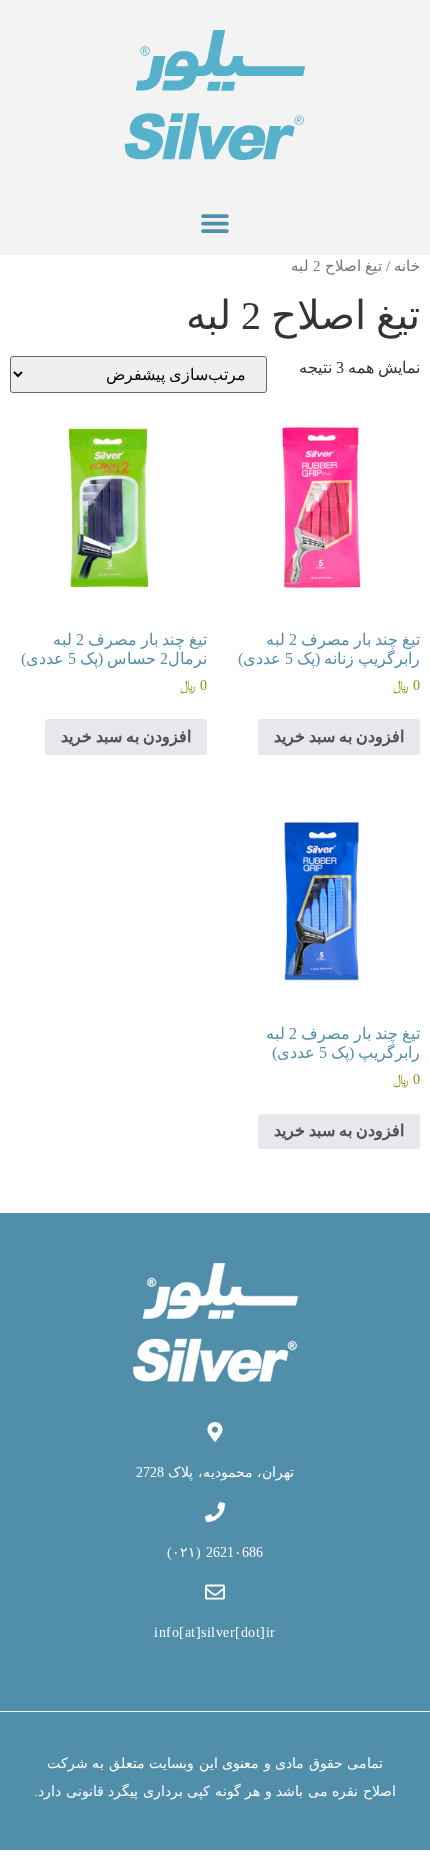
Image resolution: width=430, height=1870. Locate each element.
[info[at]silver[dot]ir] (215, 1592)
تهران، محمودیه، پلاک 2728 (215, 1472)
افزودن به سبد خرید (339, 736)
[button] (215, 222)
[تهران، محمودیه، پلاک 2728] (215, 1432)
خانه (407, 266)
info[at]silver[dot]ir (215, 1632)
